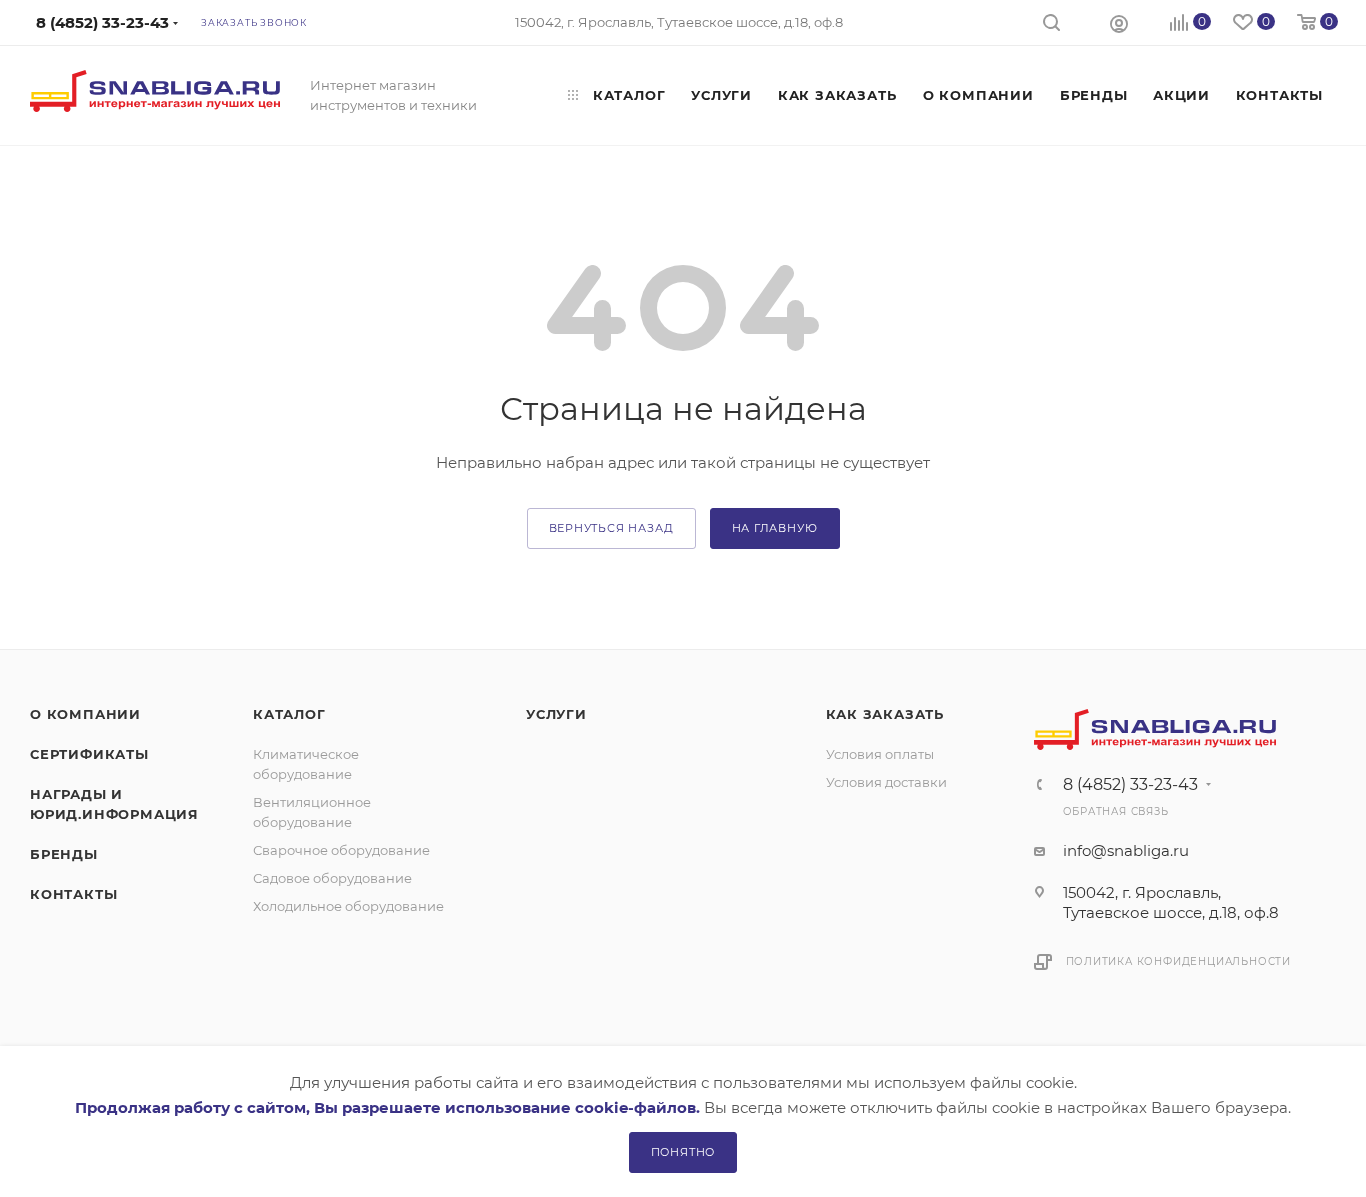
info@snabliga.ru (1126, 850)
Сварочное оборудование (341, 850)
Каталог (289, 714)
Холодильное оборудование (348, 906)
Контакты (73, 894)
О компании (85, 714)
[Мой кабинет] (1119, 23)
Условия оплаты (880, 754)
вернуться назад (611, 528)
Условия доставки (886, 782)
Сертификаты (89, 754)
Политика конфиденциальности (1179, 961)
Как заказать (885, 714)
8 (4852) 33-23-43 (1130, 785)
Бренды (64, 854)
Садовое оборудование (332, 878)
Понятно (683, 1152)
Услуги (556, 714)
